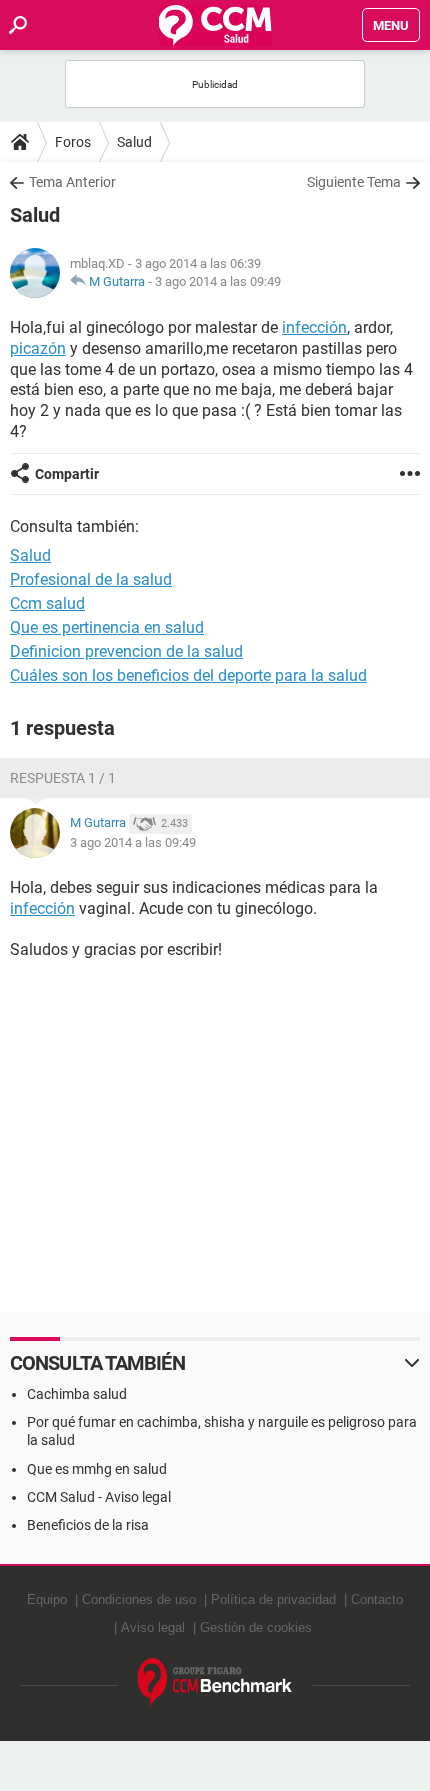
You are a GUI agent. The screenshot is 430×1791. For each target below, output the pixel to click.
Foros (73, 142)
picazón (38, 348)
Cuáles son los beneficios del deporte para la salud (188, 675)
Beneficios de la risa (88, 1525)
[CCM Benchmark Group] (215, 1682)
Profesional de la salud (91, 579)
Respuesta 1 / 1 (63, 778)
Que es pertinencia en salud (107, 627)
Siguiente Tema (354, 182)
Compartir (67, 474)
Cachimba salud (77, 1394)
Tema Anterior (72, 182)
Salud (134, 142)
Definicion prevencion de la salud (126, 651)
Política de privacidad (273, 1599)
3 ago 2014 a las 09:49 (218, 281)
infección (314, 327)
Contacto (377, 1599)
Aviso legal (153, 1627)
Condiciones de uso (139, 1599)
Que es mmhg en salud (97, 1469)
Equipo (47, 1599)
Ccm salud (47, 603)
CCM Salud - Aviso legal (99, 1497)
